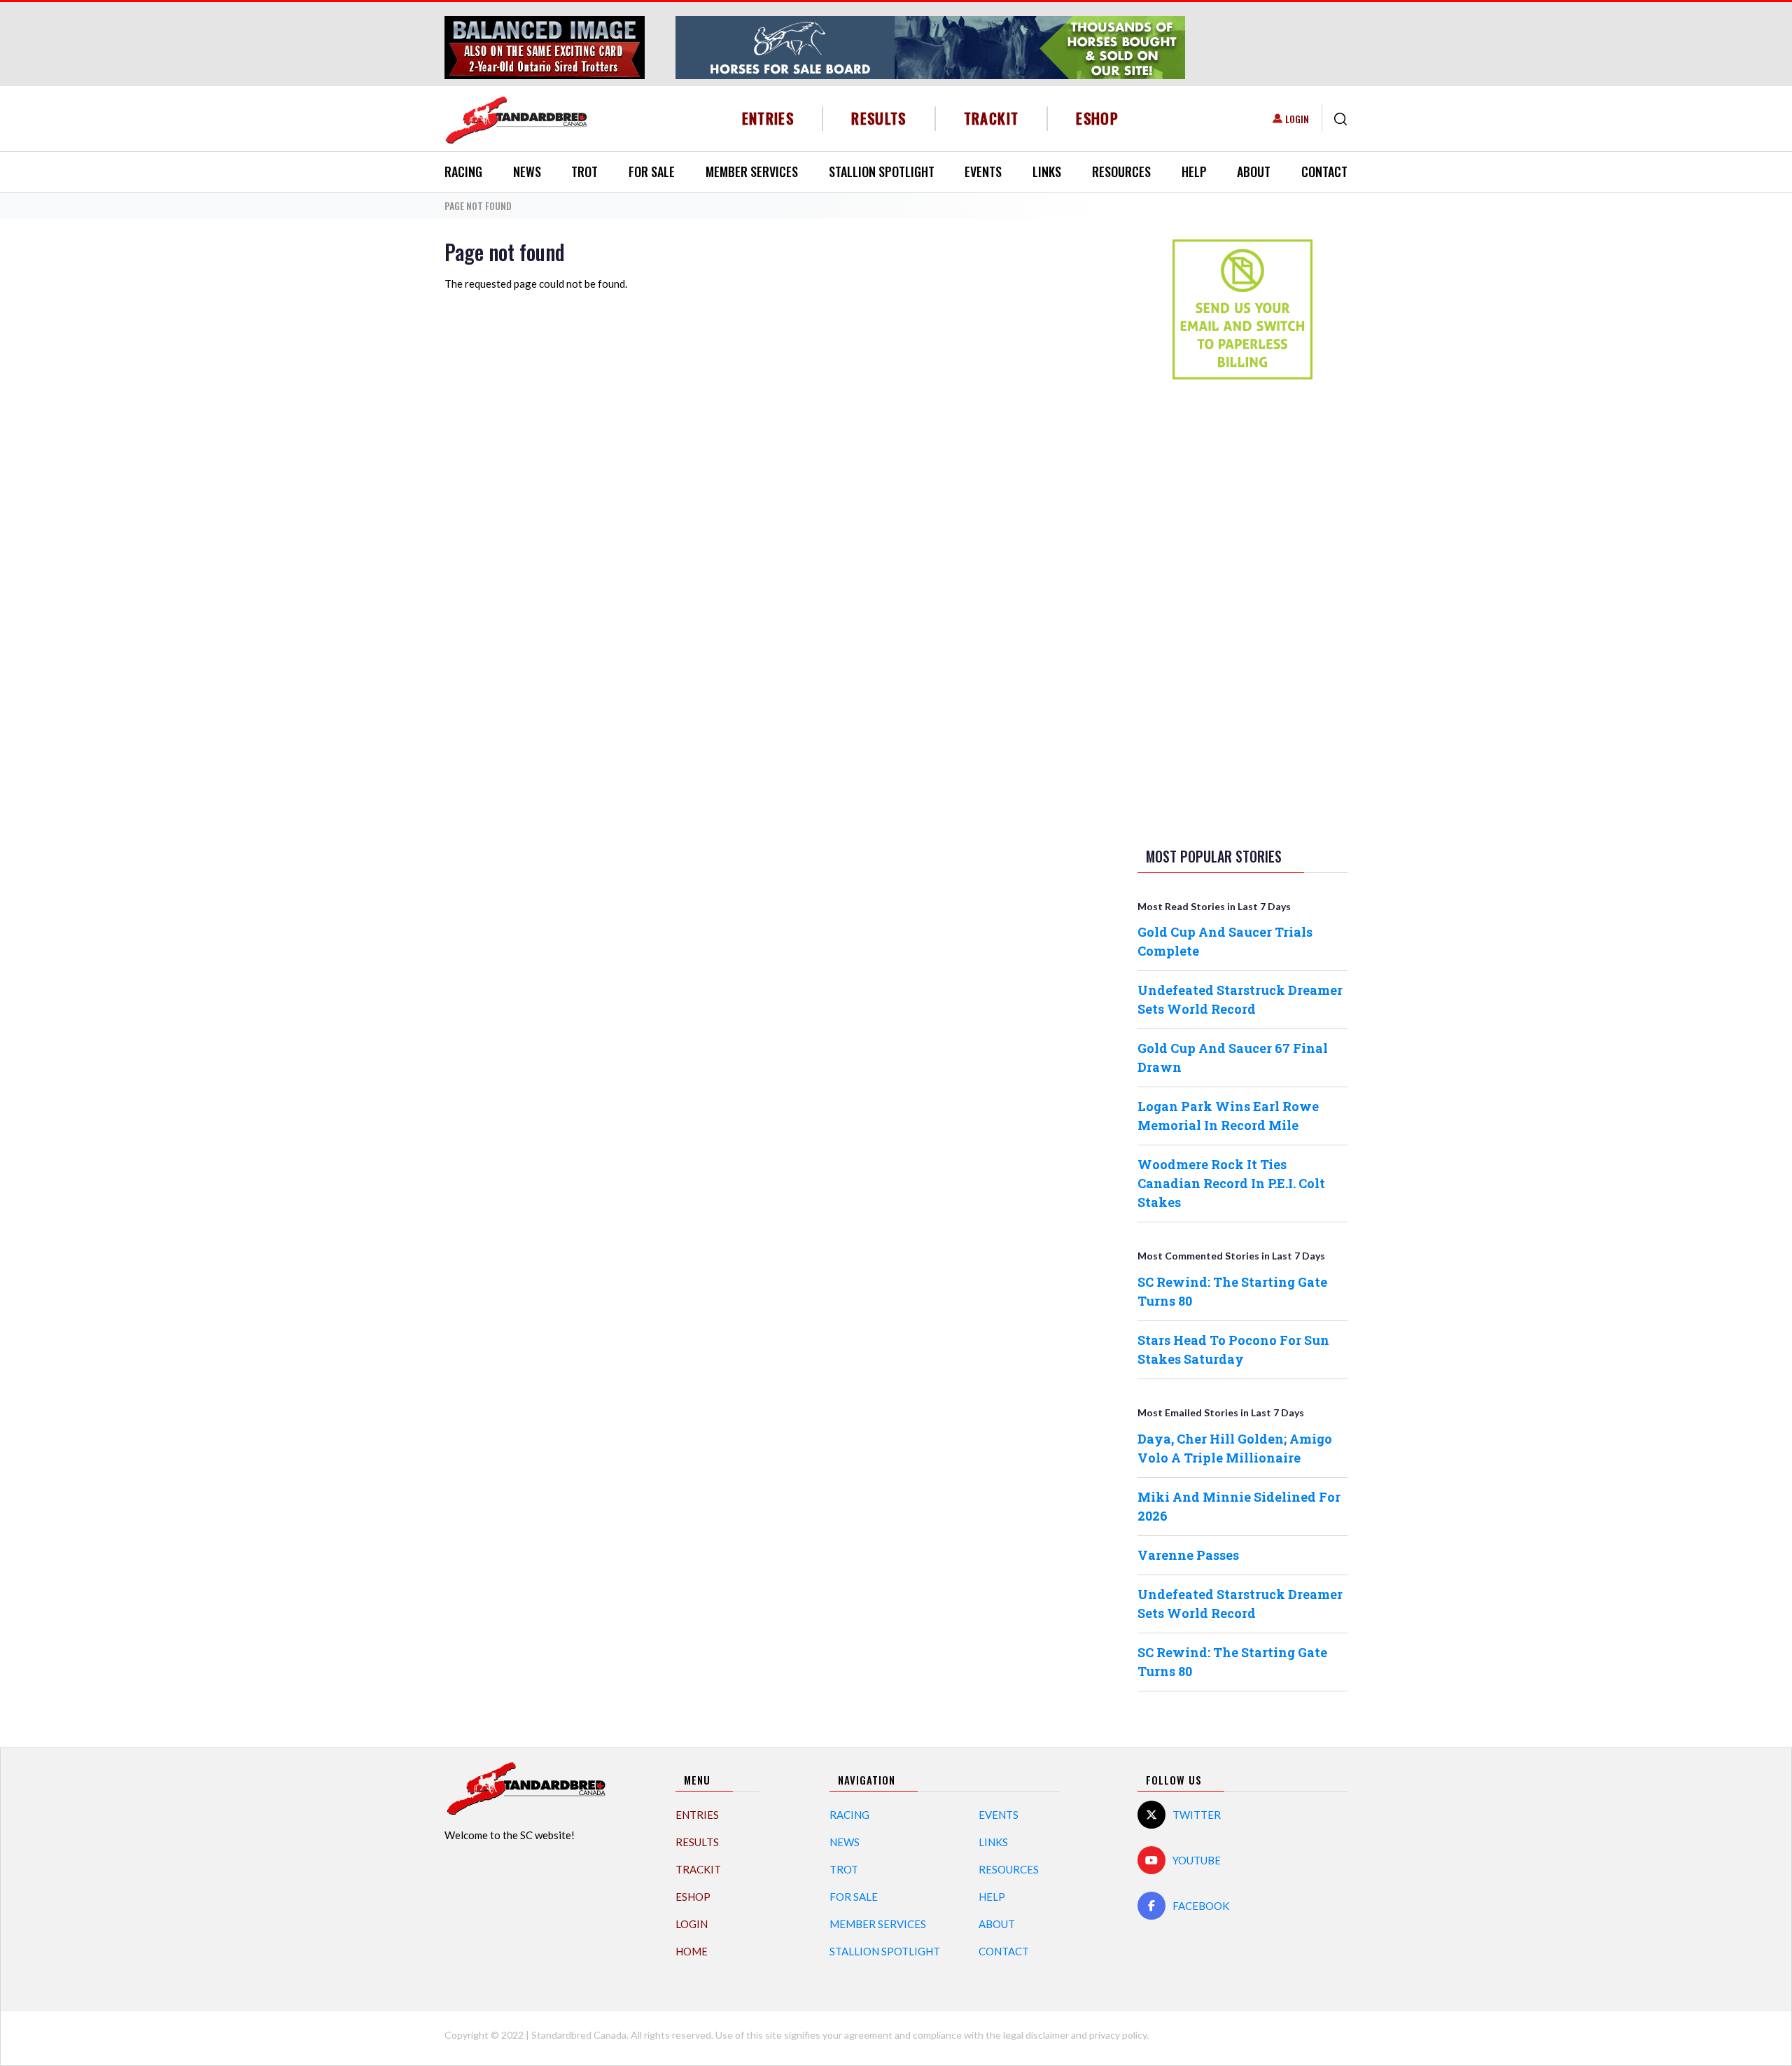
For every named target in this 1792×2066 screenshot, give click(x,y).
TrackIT (992, 118)
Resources (1121, 172)
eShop (1097, 118)
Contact (1324, 172)
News (527, 172)
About (1254, 172)
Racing (463, 172)
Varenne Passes (1188, 1555)
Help (1194, 172)
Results (879, 118)
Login (1297, 119)
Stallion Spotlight (882, 172)
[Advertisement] (1242, 610)
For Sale (652, 172)
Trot (584, 172)
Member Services (752, 172)
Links (1047, 172)
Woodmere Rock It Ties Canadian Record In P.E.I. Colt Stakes (1231, 1183)
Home (692, 1951)
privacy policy (1118, 2035)
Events (983, 172)
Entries (768, 118)
